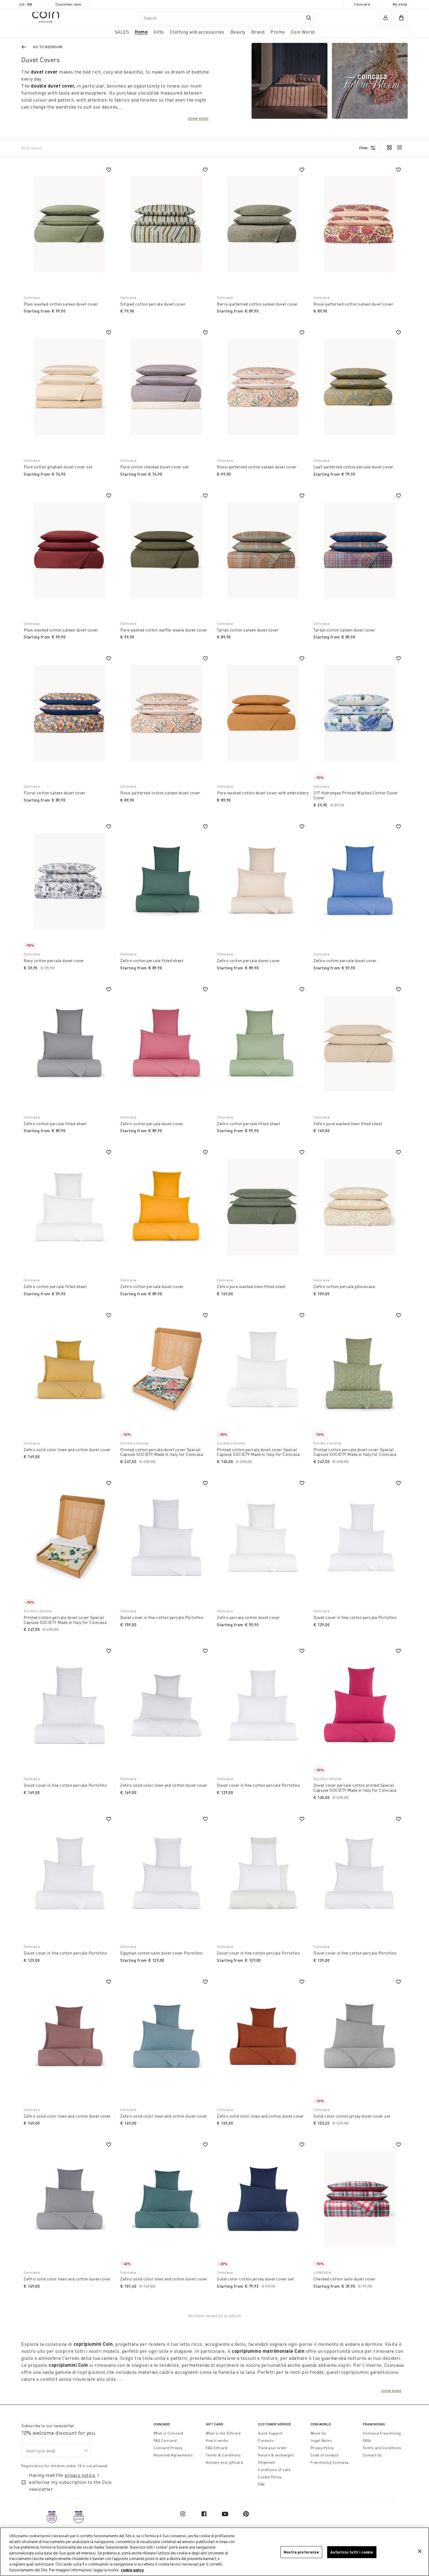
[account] (386, 18)
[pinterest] (246, 2514)
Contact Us (372, 2455)
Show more (198, 118)
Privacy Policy (322, 2448)
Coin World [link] (303, 32)
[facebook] (204, 2514)
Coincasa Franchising (382, 2433)
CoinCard (162, 2424)
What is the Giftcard (223, 2433)
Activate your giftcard (224, 2462)
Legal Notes (321, 2440)
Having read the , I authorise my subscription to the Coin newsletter (70, 2482)
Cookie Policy (270, 2477)
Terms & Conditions (223, 2455)
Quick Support (270, 2433)
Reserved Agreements (173, 2455)
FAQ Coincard (165, 2440)
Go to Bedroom (48, 47)
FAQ (261, 2484)
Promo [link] (278, 32)
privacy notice (80, 2475)
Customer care (68, 4)
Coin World (321, 2424)
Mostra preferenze (301, 2552)
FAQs (367, 2440)
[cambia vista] (389, 148)
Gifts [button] (159, 32)
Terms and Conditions (382, 2448)
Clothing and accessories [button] (197, 32)
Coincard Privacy (168, 2448)
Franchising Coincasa (330, 2462)
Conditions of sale (274, 2470)
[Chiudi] (420, 2551)
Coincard (362, 4)
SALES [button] (122, 32)
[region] (214, 2552)
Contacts (266, 2440)
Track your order (272, 2448)
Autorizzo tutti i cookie (352, 2552)
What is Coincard (168, 2433)
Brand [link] (258, 32)
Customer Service (274, 2424)
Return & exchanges (276, 2455)
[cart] (401, 18)
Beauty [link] (238, 32)
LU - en (26, 4)
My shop (400, 4)
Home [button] (141, 32)
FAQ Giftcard (217, 2448)
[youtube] (225, 2514)
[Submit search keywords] (309, 18)
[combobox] (227, 18)
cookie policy (132, 2570)
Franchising (374, 2424)
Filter (363, 148)
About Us (318, 2433)
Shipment (266, 2462)
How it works (217, 2440)
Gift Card (214, 2424)
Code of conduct (325, 2455)
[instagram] (183, 2514)
